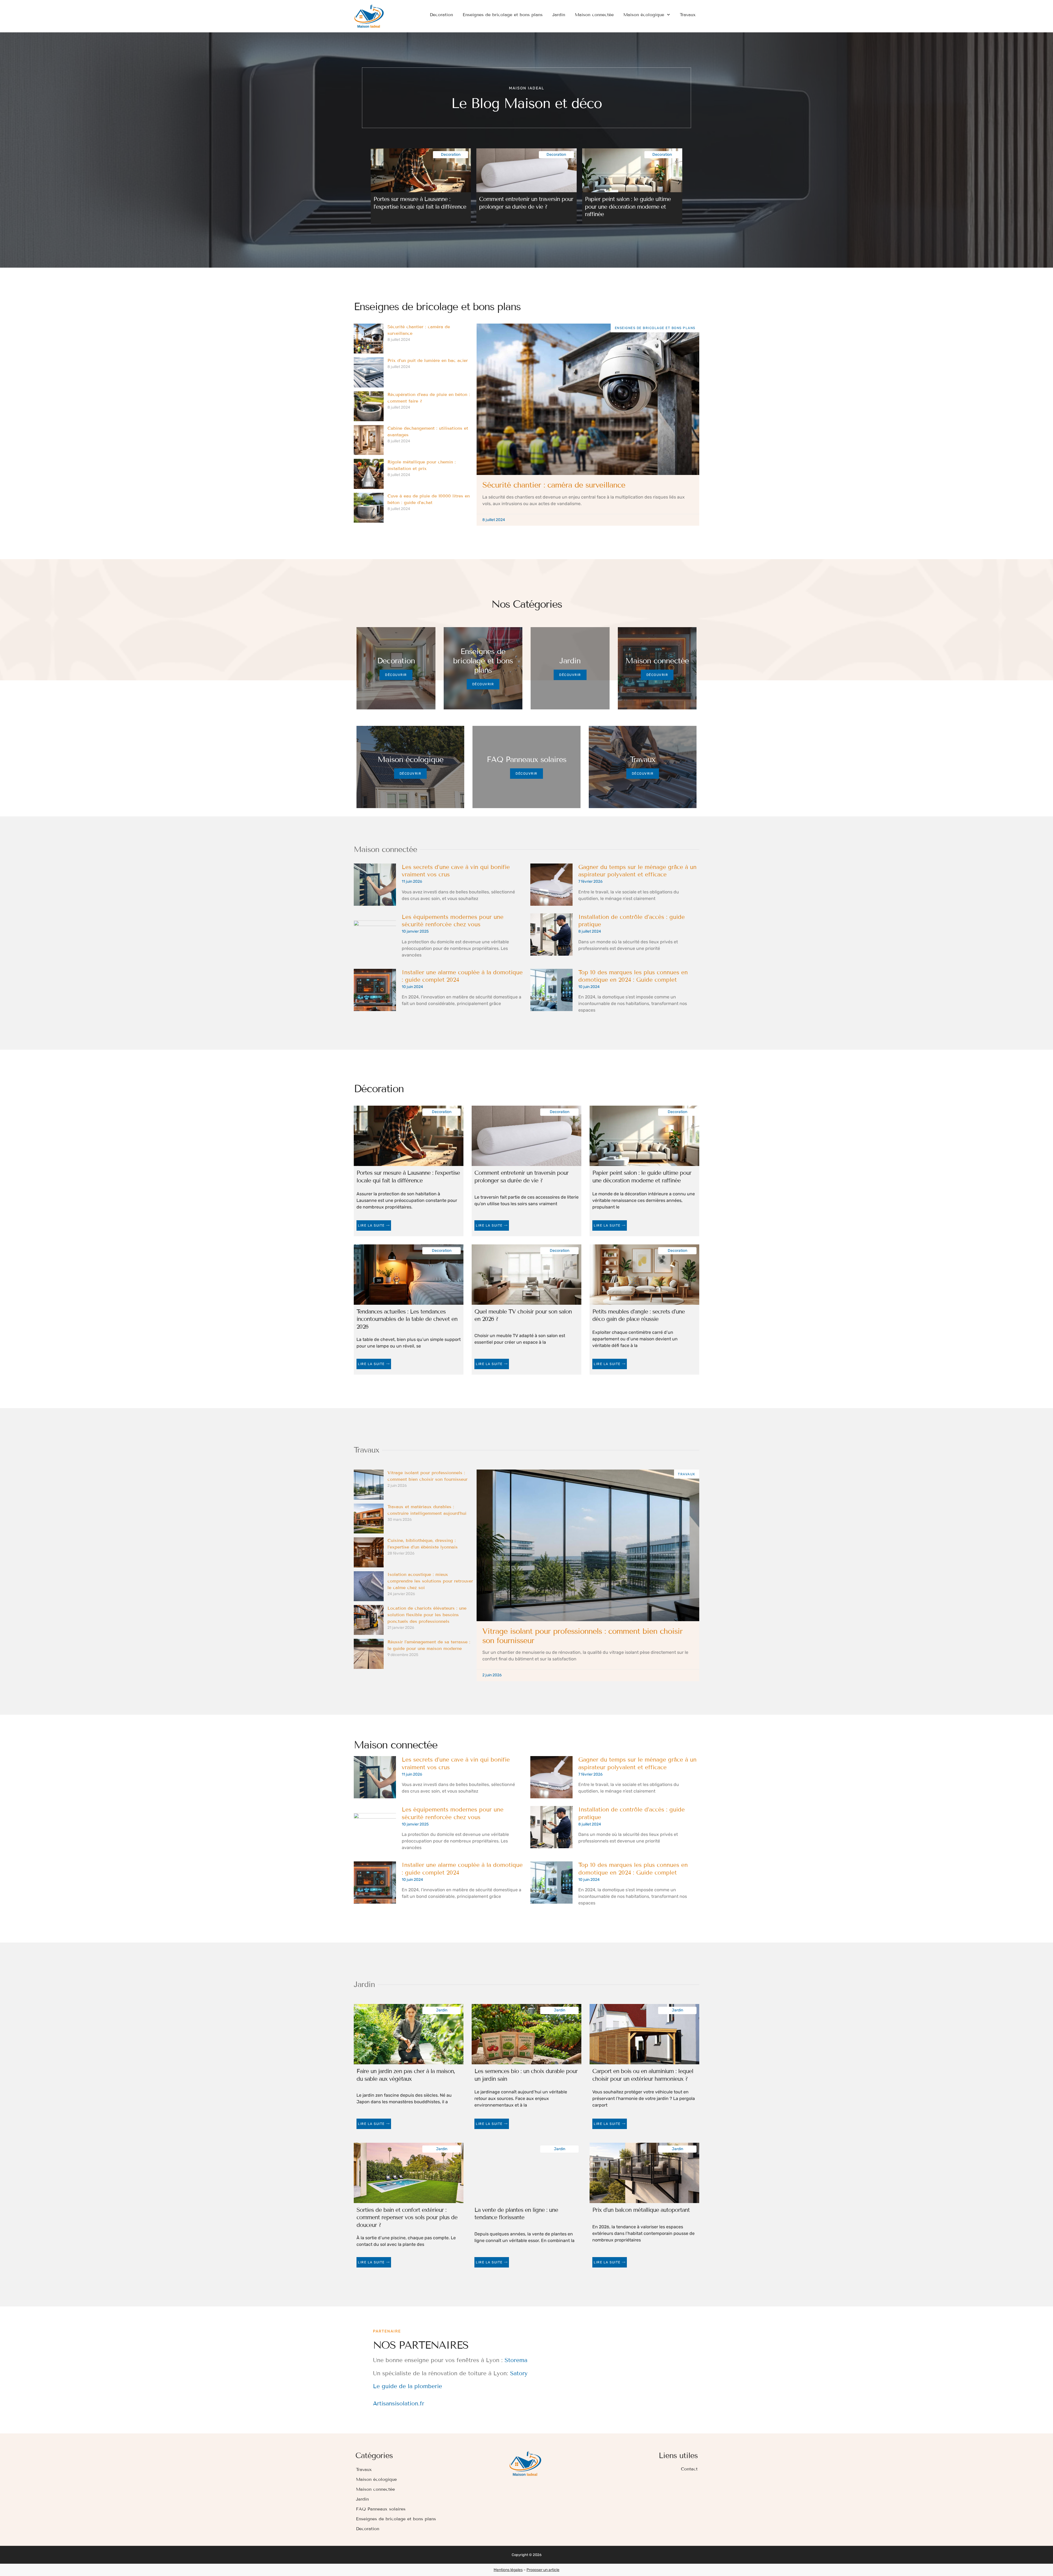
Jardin (559, 15)
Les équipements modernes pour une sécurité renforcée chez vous (453, 921)
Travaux (688, 15)
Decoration (441, 15)
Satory (519, 2373)
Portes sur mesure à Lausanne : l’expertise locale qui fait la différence (420, 203)
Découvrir (396, 675)
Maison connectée (594, 15)
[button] (374, 182)
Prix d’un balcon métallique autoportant (641, 2210)
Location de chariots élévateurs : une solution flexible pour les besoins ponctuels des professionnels (427, 1615)
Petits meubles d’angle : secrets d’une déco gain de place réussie (639, 1315)
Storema (516, 2360)
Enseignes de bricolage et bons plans (503, 15)
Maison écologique (644, 15)
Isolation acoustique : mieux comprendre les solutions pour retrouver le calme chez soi (430, 1581)
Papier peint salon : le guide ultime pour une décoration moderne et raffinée (628, 207)
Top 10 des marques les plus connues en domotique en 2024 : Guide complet (633, 976)
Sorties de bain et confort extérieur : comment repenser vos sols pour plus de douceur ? (407, 2217)
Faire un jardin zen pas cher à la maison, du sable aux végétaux (406, 2075)
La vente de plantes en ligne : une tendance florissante (516, 2214)
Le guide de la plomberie (407, 2386)
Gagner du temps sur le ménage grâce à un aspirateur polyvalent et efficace (637, 871)
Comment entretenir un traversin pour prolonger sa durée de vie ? (526, 203)
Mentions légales (508, 2570)
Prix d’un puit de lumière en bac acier (428, 360)
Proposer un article (543, 2570)
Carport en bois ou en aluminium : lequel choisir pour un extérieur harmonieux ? (643, 2075)
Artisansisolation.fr (399, 2404)
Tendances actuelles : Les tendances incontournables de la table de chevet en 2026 (407, 1319)
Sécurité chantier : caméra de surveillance (554, 485)
